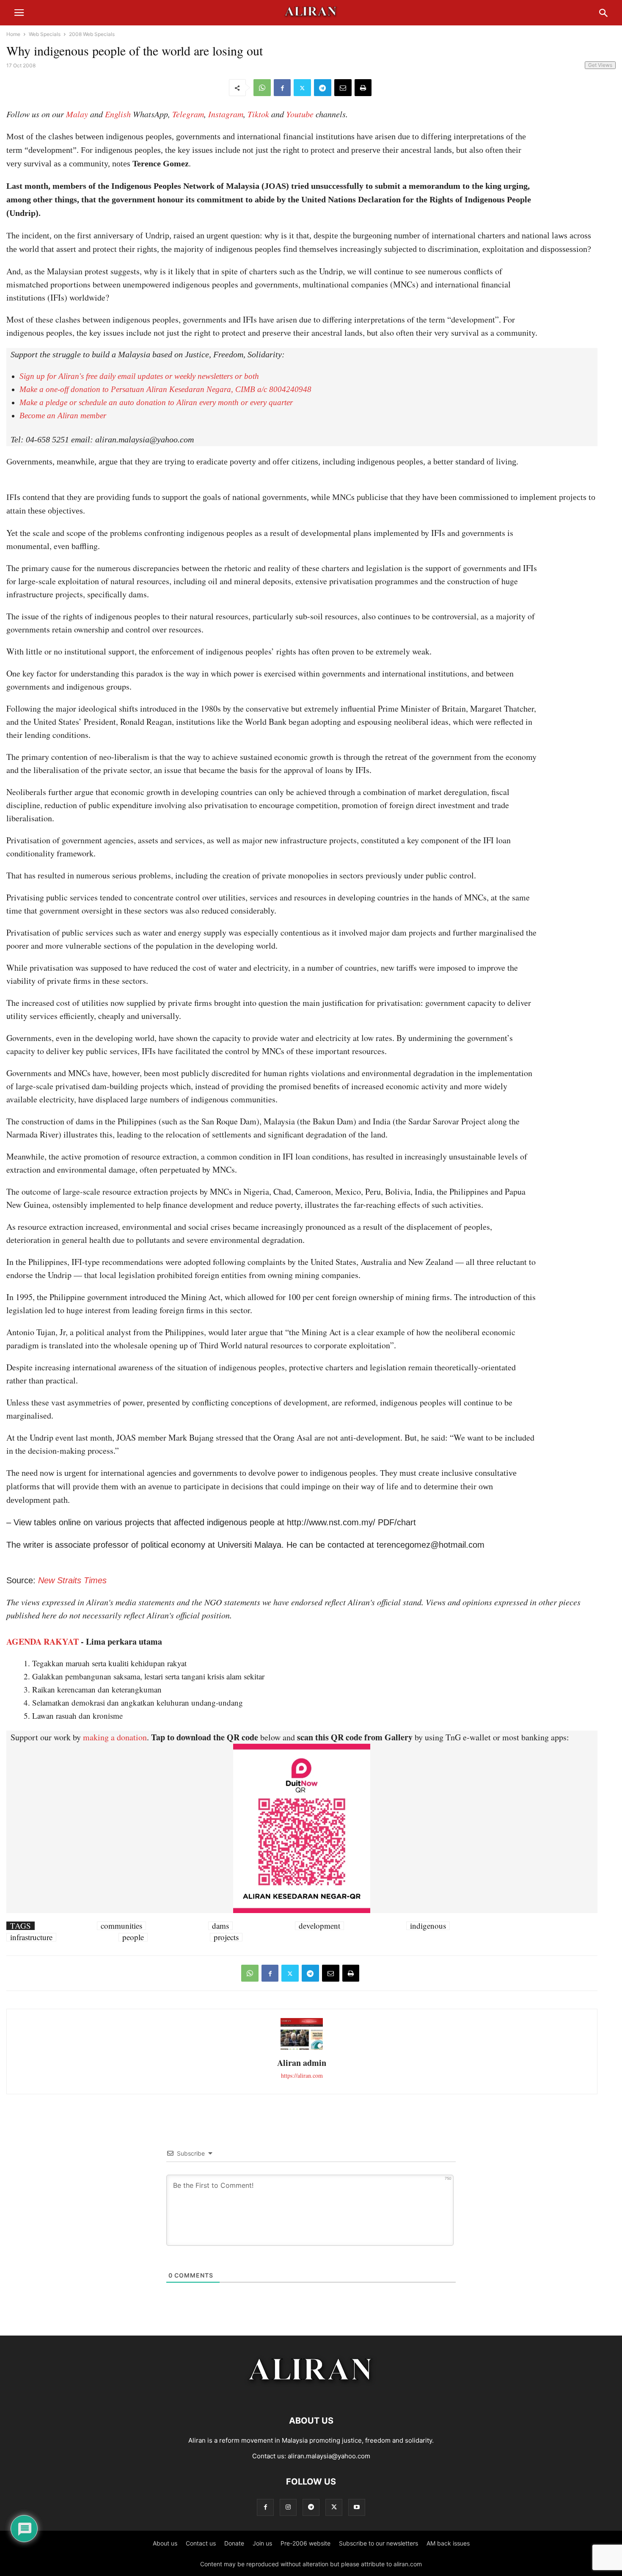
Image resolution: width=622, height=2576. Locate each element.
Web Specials (45, 34)
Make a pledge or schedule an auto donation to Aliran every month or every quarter (156, 402)
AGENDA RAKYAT (43, 1641)
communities (121, 1926)
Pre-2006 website (305, 2543)
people (133, 1937)
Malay (77, 114)
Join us (262, 2543)
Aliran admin (302, 2063)
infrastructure (31, 1937)
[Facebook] (282, 88)
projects (226, 1937)
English (118, 114)
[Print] (363, 88)
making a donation (115, 1737)
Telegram (188, 114)
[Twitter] (302, 88)
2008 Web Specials (92, 34)
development (319, 1926)
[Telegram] (323, 88)
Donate (234, 2543)
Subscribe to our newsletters (378, 2543)
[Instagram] (288, 2507)
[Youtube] (357, 2507)
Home (13, 34)
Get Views (600, 65)
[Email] (343, 88)
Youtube (300, 114)
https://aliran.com (302, 2075)
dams (220, 1926)
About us (165, 2543)
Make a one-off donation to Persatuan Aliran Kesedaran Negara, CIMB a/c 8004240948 (165, 389)
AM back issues (448, 2543)
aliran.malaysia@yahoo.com (329, 2456)
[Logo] (311, 2395)
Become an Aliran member (63, 416)
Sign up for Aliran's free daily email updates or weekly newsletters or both (139, 376)
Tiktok (258, 114)
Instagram (226, 114)
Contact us (201, 2543)
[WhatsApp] (262, 88)
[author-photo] (302, 2049)
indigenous (428, 1926)
